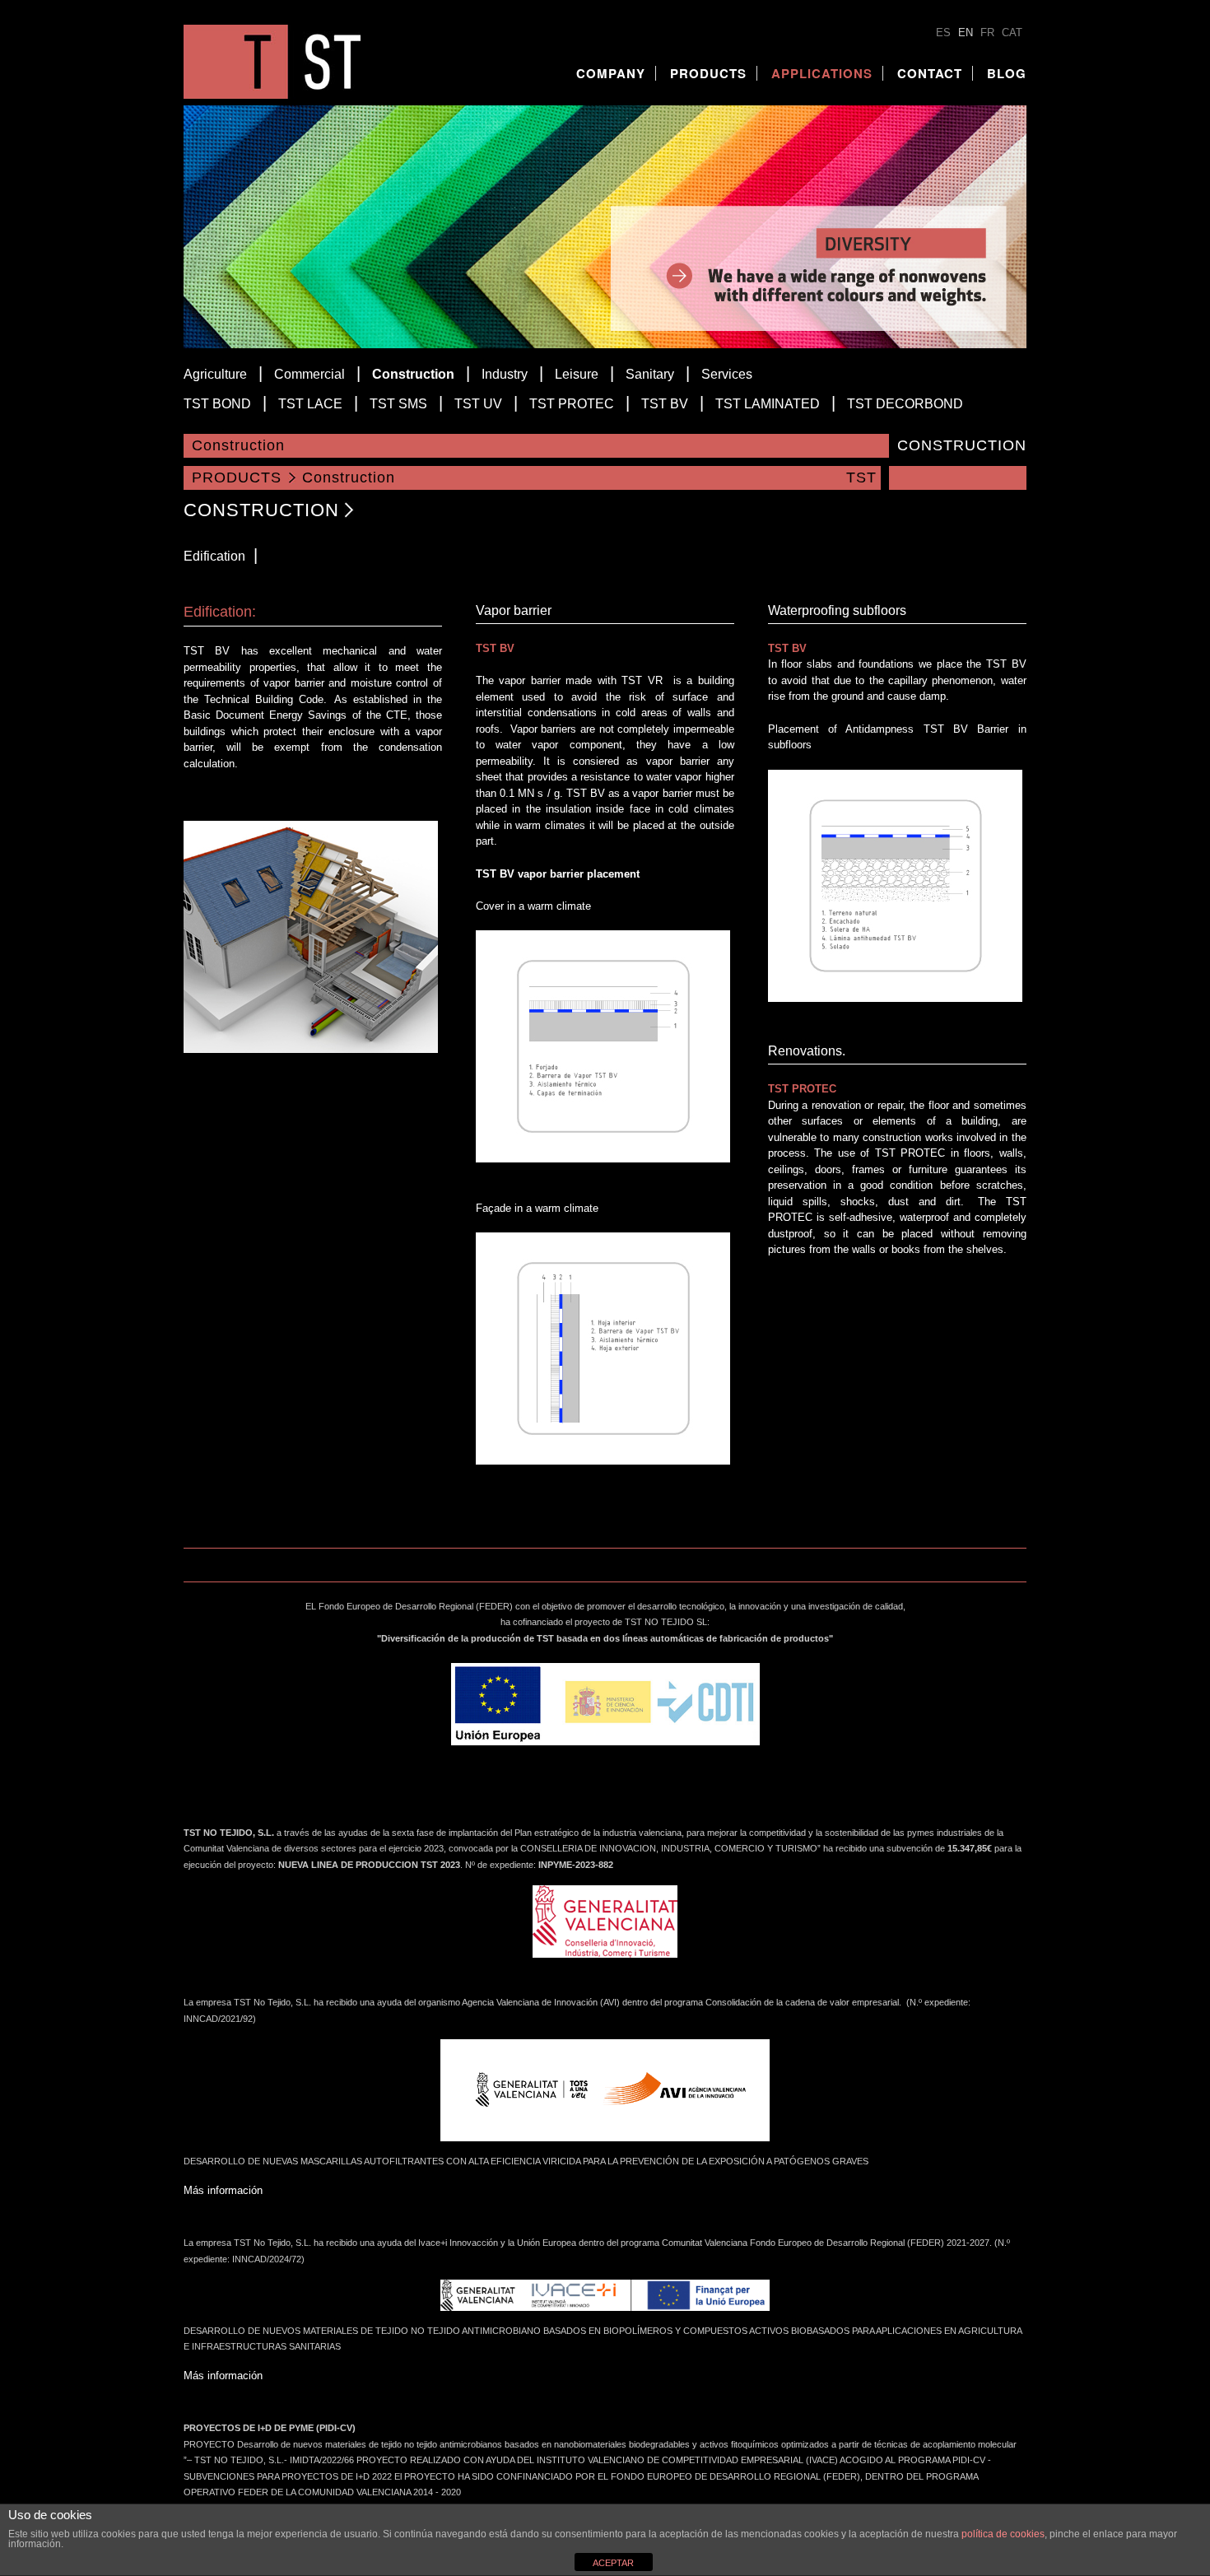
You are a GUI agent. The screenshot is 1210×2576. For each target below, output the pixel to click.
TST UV (478, 404)
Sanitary (650, 374)
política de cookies (1003, 2534)
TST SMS (398, 404)
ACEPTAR (613, 2563)
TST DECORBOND (905, 404)
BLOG (1007, 73)
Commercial (309, 374)
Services (727, 374)
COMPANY (611, 73)
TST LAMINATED (768, 404)
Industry (505, 374)
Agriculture (215, 374)
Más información (223, 2190)
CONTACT (930, 73)
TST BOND (217, 404)
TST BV (665, 404)
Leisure (577, 374)
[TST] (272, 95)
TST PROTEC (572, 404)
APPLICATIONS (822, 73)
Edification (214, 556)
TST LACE (310, 404)
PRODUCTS (708, 73)
